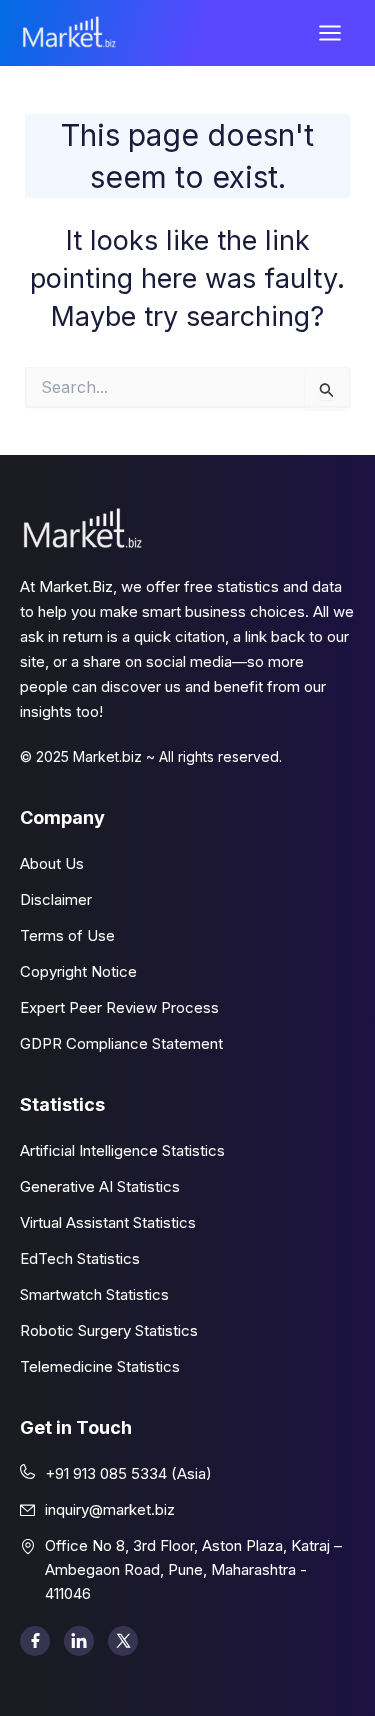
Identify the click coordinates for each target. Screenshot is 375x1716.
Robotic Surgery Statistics (109, 1330)
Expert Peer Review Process (119, 1007)
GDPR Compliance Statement (121, 1043)
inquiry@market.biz (110, 1509)
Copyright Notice (78, 971)
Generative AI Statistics (100, 1186)
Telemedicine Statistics (100, 1366)
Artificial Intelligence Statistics (122, 1150)
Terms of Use (67, 935)
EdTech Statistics (80, 1258)
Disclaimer (56, 899)
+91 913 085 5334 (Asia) (128, 1473)
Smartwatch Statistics (94, 1294)
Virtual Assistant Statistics (108, 1222)
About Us (52, 863)
